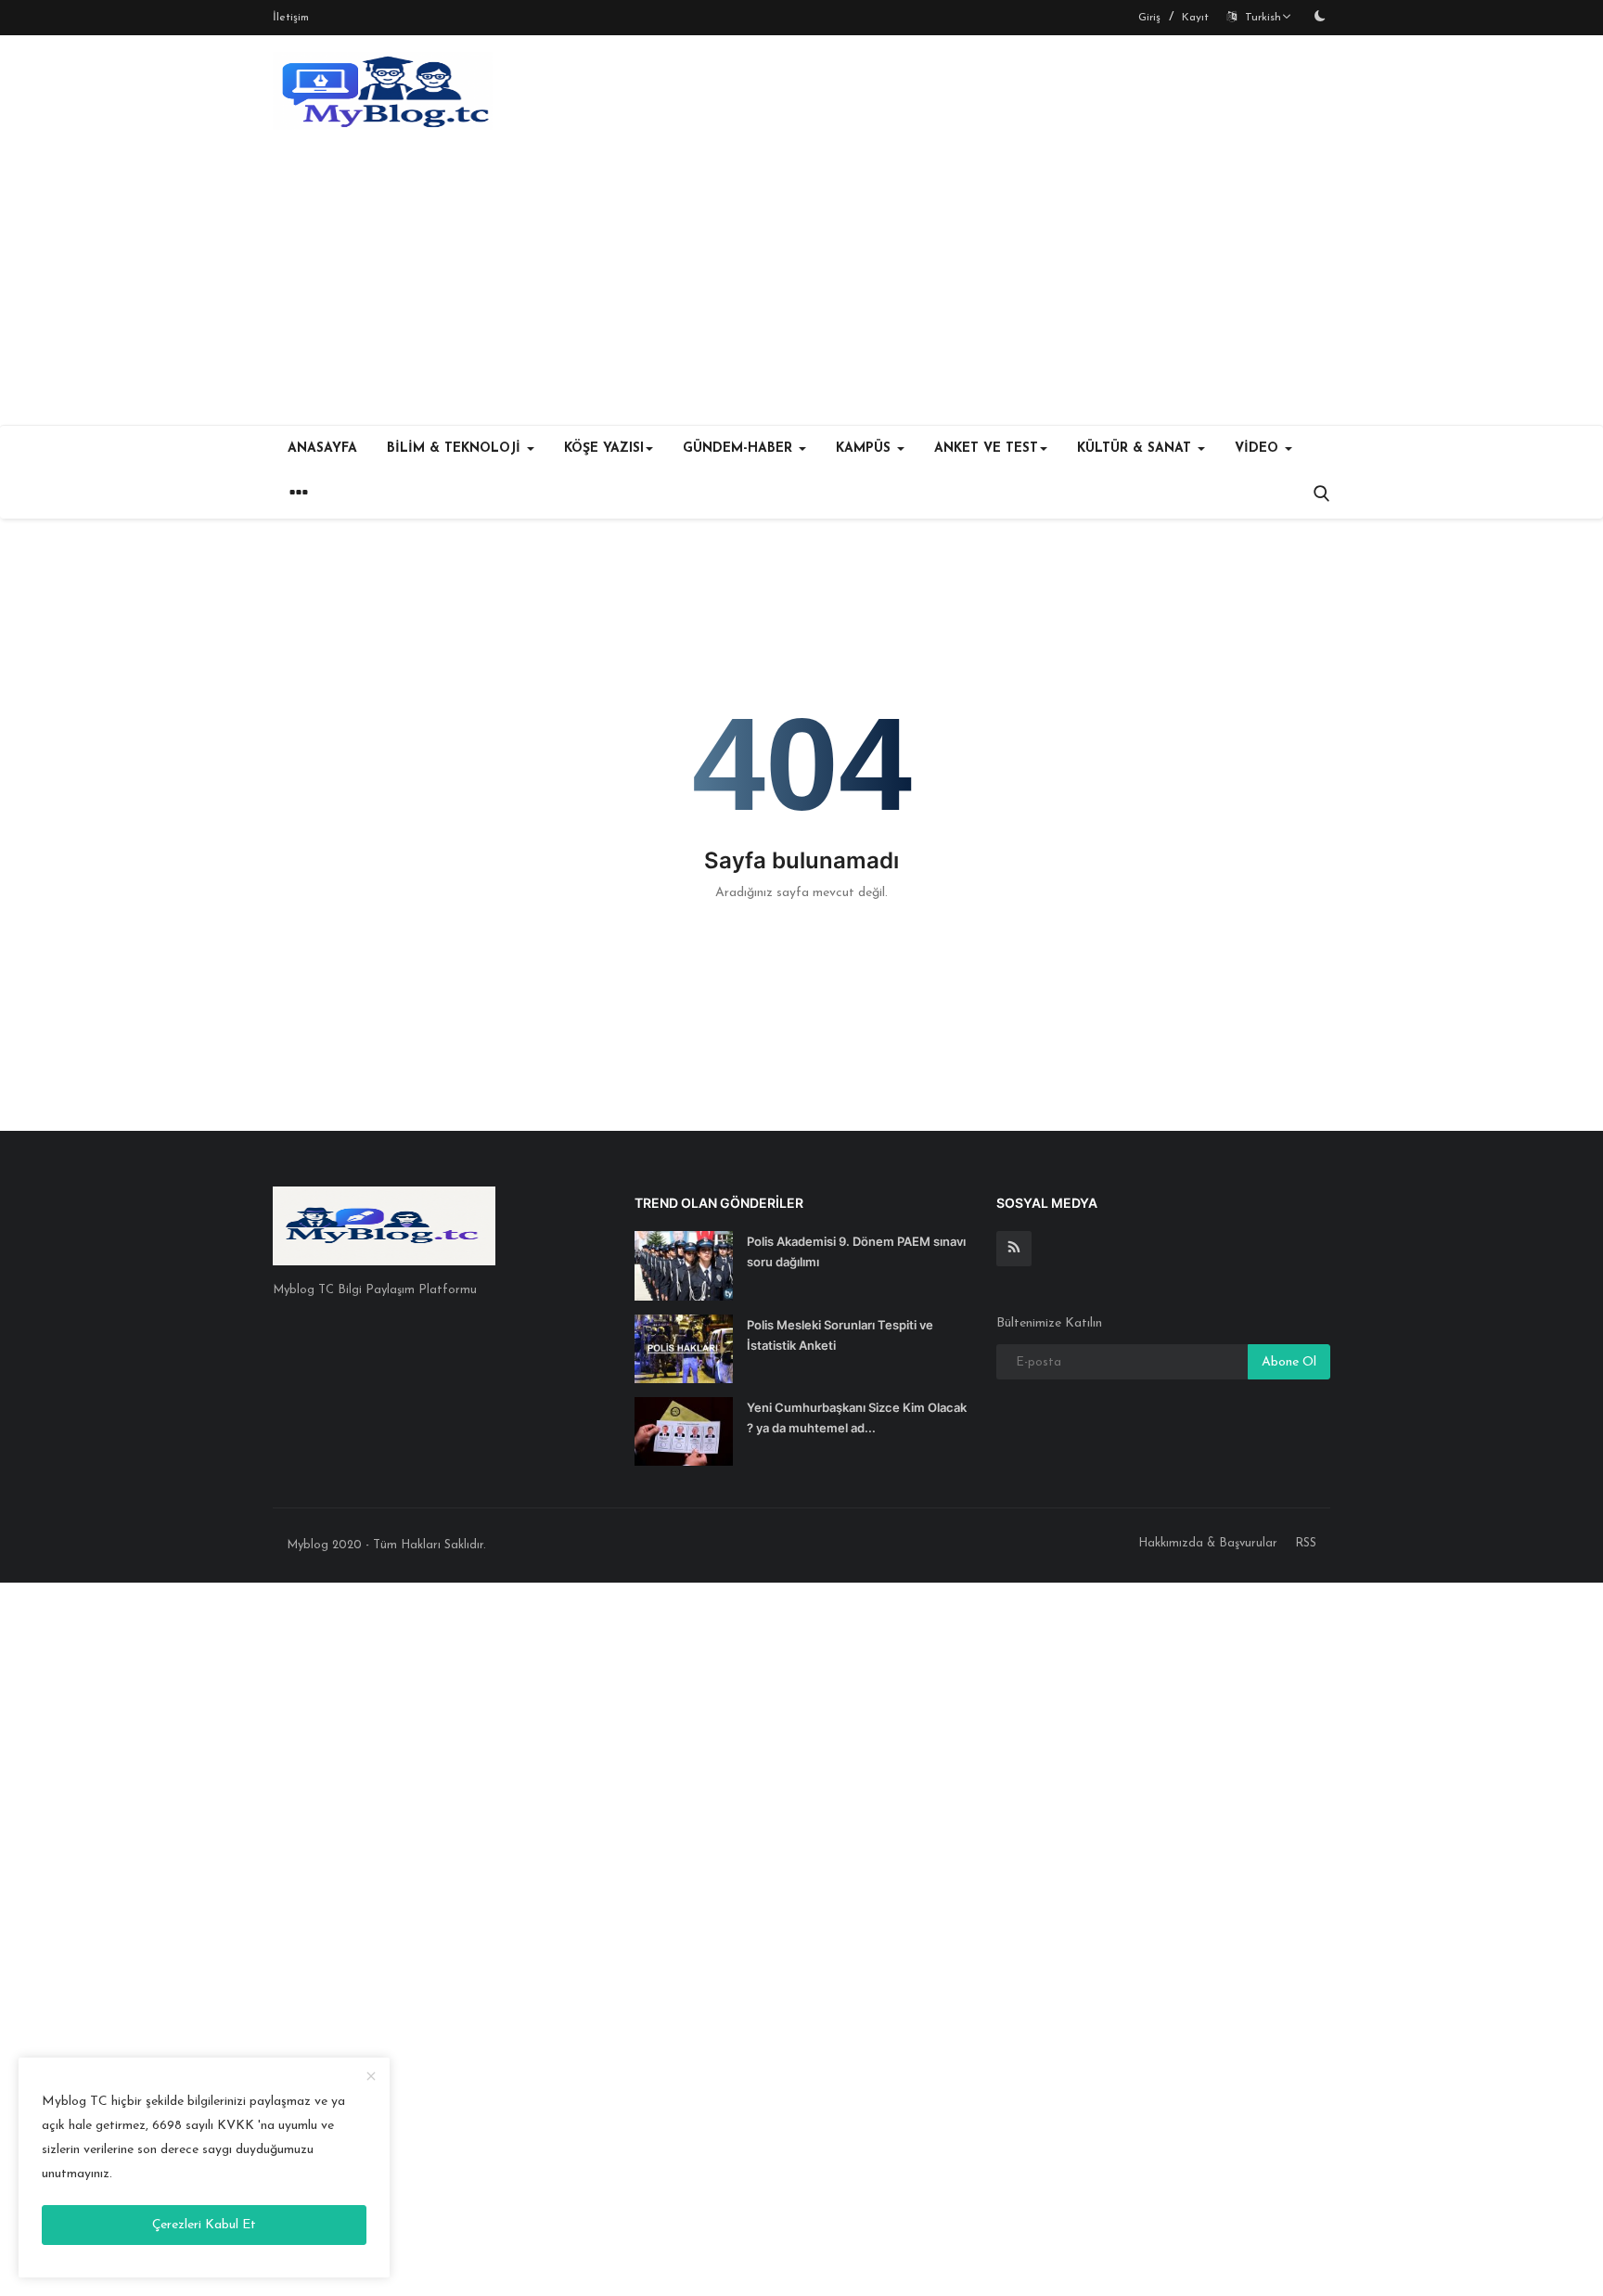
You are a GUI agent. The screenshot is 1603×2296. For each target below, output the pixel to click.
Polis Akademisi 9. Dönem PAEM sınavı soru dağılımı (856, 1251)
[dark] (1320, 18)
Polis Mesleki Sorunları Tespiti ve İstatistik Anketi (840, 1335)
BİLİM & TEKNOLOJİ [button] (456, 449)
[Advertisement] (801, 286)
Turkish (1259, 18)
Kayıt (1195, 18)
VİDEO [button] (1259, 449)
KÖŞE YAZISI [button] (604, 449)
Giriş (1149, 18)
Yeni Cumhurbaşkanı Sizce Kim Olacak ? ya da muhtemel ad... (857, 1417)
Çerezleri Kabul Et (204, 2225)
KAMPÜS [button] (866, 449)
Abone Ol (1289, 1362)
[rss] (1014, 1249)
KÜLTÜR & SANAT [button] (1136, 449)
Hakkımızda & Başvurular (1208, 1543)
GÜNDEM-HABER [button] (740, 449)
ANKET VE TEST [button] (986, 449)
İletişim (291, 18)
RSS (1306, 1543)
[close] (371, 2078)
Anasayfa (322, 449)
